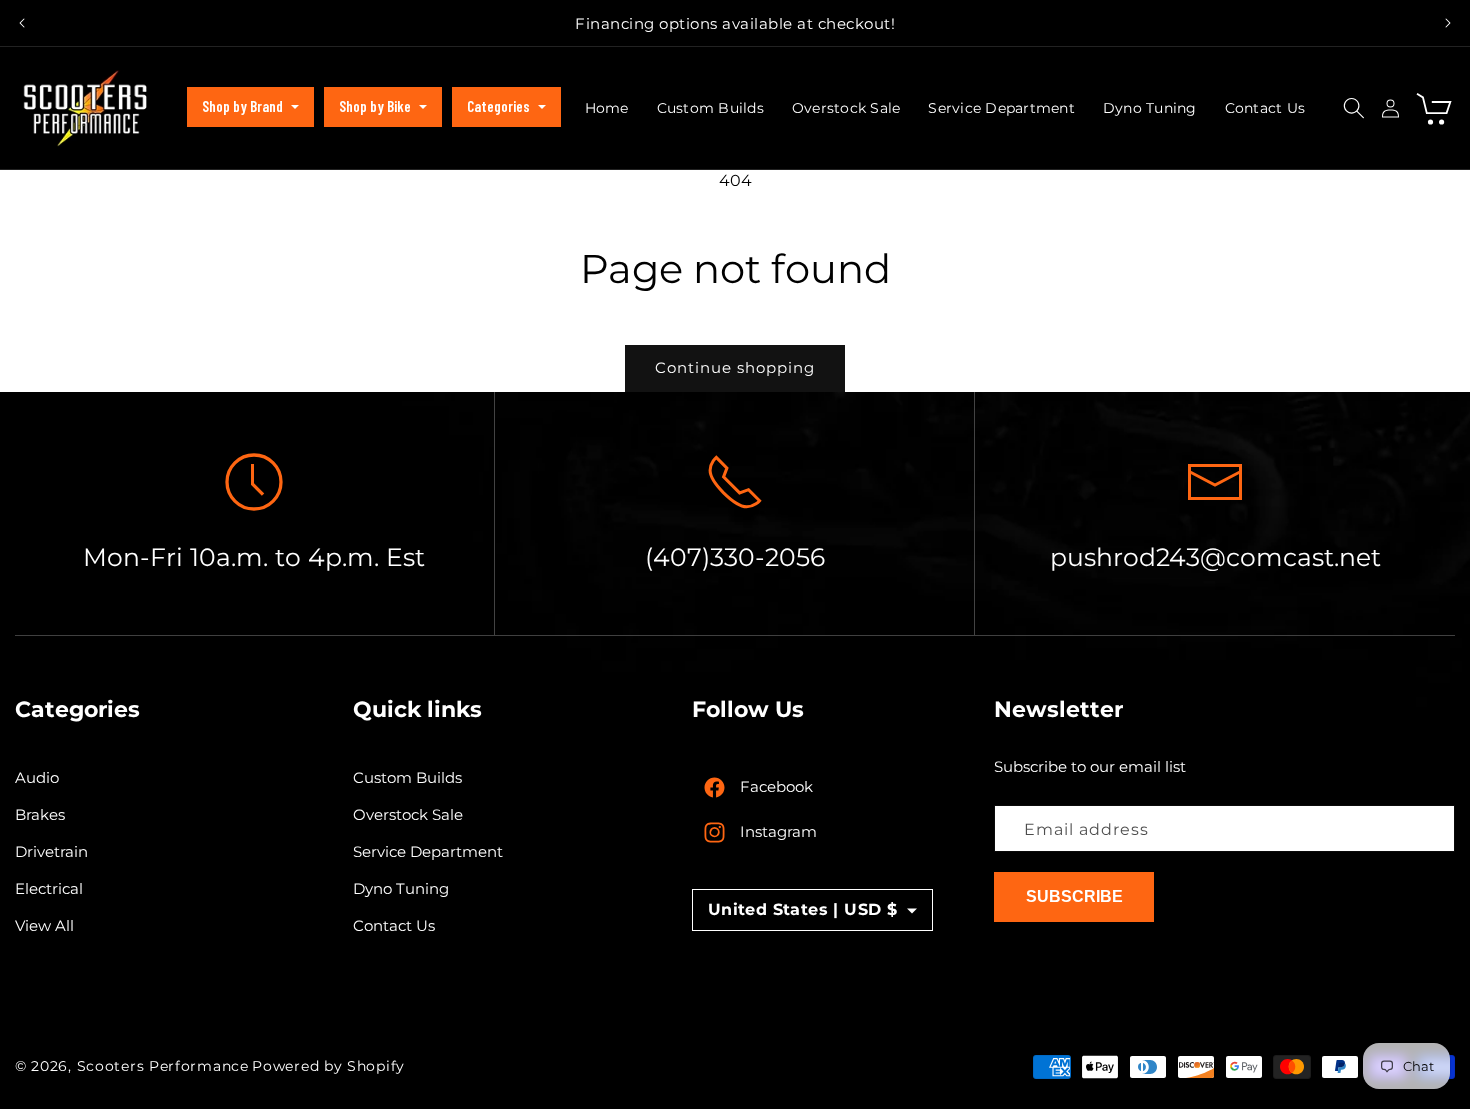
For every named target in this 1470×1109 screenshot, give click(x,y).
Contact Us (394, 926)
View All (44, 926)
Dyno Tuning (401, 889)
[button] (250, 107)
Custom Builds (407, 778)
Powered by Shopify (328, 1066)
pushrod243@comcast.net (1215, 557)
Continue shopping (735, 367)
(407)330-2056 (735, 557)
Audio (37, 778)
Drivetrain (51, 852)
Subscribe (1074, 897)
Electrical (49, 889)
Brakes (40, 815)
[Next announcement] (1448, 23)
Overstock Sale (408, 815)
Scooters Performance (163, 1066)
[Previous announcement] (22, 23)
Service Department (428, 852)
